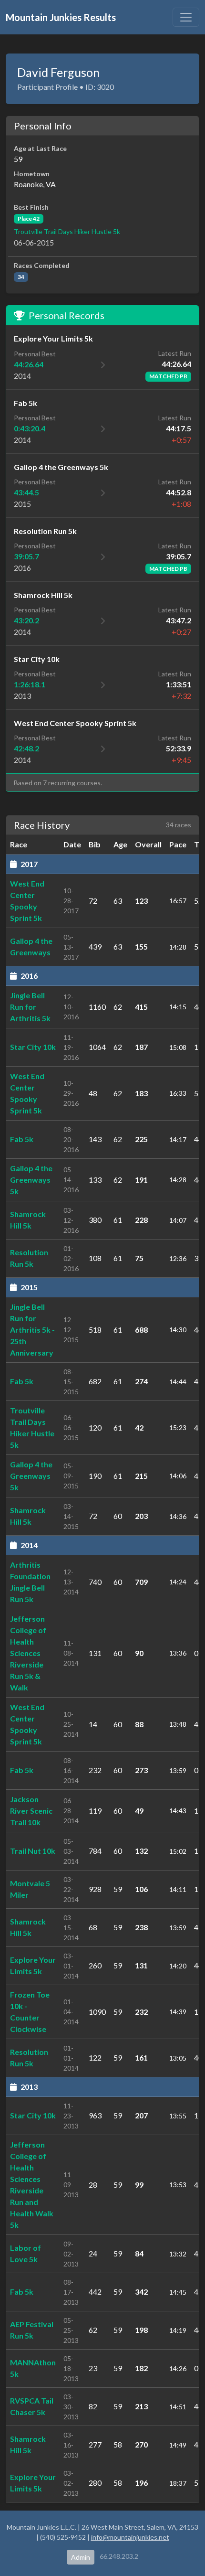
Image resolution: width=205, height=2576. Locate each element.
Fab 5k (22, 1139)
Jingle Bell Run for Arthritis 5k (30, 1007)
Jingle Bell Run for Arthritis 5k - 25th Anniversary (32, 1330)
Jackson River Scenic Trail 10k (31, 1811)
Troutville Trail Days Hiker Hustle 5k (67, 231)
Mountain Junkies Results (61, 17)
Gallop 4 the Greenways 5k (31, 1180)
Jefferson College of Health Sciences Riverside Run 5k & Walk (28, 1653)
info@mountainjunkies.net (130, 2537)
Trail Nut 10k (33, 1851)
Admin (81, 2557)
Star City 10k (33, 1047)
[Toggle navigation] (186, 17)
